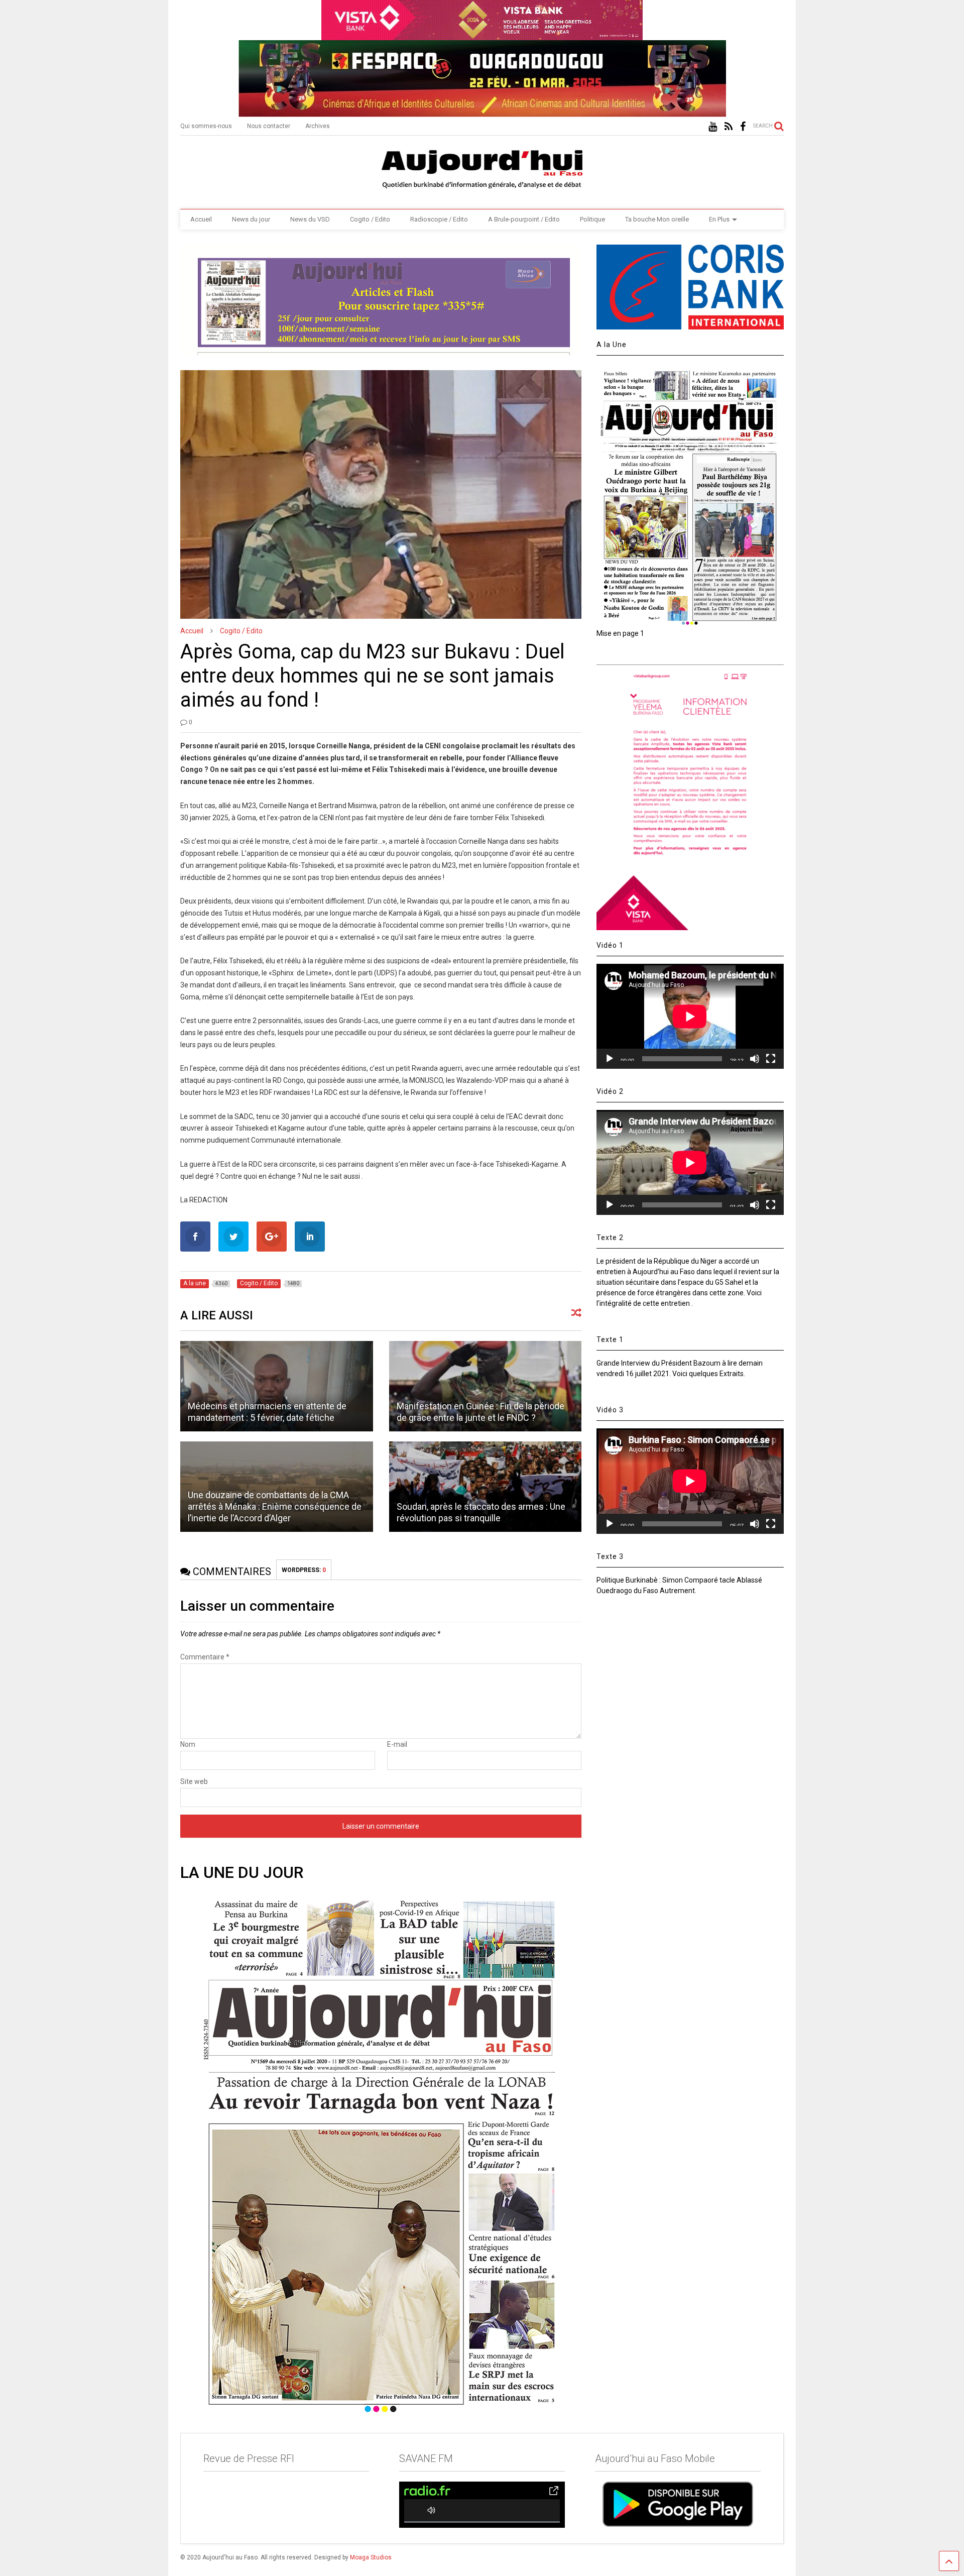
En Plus (719, 219)
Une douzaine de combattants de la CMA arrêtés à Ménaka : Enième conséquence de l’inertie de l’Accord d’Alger (275, 1507)
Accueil (201, 219)
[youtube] (713, 127)
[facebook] (743, 127)
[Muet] (755, 1059)
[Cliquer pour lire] (276, 1386)
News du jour (251, 219)
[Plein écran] (771, 1059)
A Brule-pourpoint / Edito (524, 219)
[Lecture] (610, 1059)
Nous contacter (269, 126)
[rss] (729, 127)
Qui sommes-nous (206, 126)
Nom (188, 1744)
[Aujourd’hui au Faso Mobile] (678, 2504)
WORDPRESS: (304, 1570)
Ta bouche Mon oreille (657, 219)
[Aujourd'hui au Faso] (482, 167)
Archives (318, 126)
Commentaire (205, 1657)
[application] (690, 1016)
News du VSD (310, 219)
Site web (194, 1781)
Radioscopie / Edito (439, 219)
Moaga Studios (371, 2557)
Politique (592, 219)
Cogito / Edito (370, 219)
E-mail (397, 1744)
